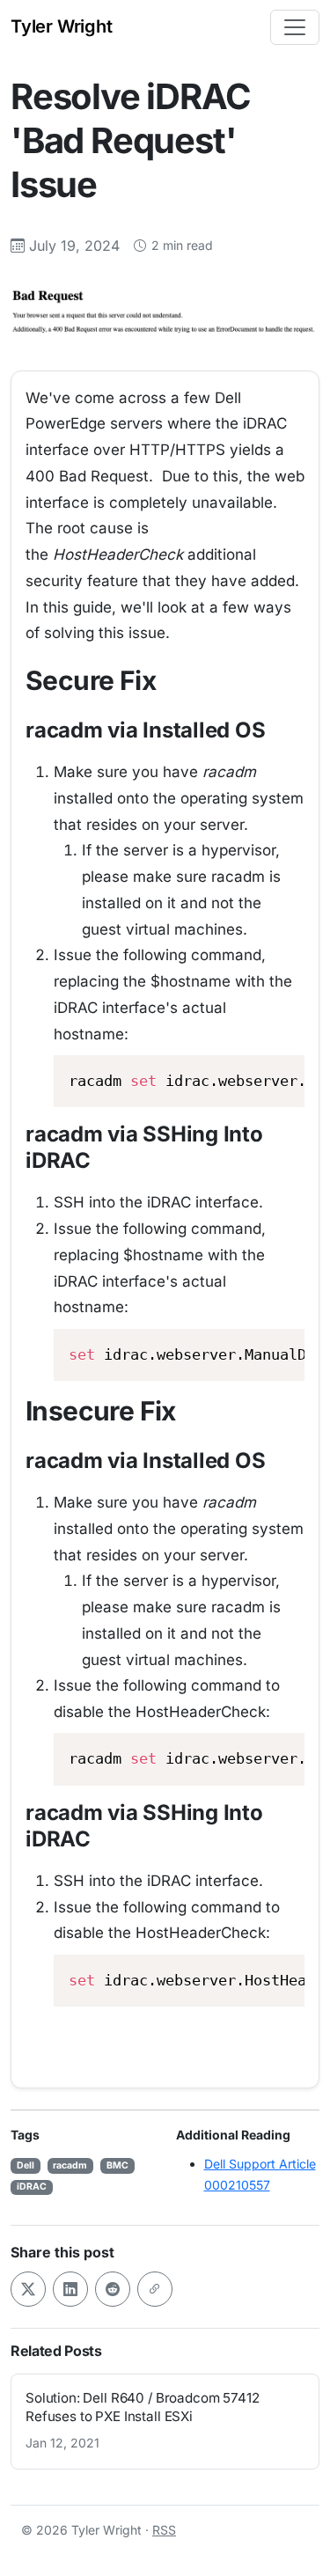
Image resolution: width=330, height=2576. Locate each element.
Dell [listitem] (26, 2165)
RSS (164, 2530)
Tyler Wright (62, 26)
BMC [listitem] (117, 2165)
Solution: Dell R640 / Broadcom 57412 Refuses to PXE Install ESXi (143, 2407)
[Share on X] (28, 2289)
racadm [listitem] (70, 2165)
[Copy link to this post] (155, 2289)
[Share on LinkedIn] (70, 2289)
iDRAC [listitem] (32, 2187)
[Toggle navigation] (295, 27)
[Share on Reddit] (113, 2289)
